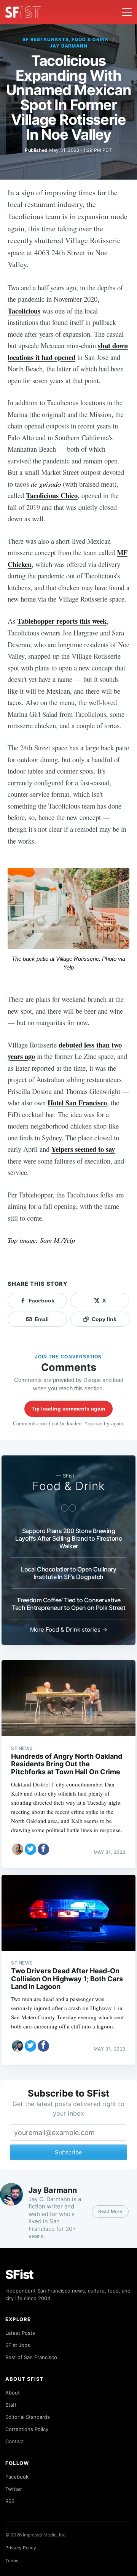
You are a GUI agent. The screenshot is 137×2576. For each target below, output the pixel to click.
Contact (15, 2441)
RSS (10, 2501)
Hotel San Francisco (77, 1103)
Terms (12, 2561)
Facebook (17, 2477)
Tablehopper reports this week (62, 621)
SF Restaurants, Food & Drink (65, 39)
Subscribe (68, 2152)
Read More (110, 2211)
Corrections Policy (27, 2429)
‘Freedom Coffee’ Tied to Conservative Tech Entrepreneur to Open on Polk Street (68, 1604)
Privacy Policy (21, 2548)
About (13, 2393)
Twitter (14, 2489)
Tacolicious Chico (52, 495)
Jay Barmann (69, 46)
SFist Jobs (18, 2345)
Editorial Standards (28, 2417)
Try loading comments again (68, 1409)
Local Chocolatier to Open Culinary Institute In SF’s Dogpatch (68, 1573)
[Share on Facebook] (43, 1849)
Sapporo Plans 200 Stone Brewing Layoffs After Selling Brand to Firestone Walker (68, 1538)
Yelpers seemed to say (83, 1149)
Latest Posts (20, 2333)
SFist (19, 2274)
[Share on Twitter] (30, 1849)
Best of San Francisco (31, 2357)
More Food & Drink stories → (69, 1630)
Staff (11, 2405)
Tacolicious (24, 311)
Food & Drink (69, 1486)
